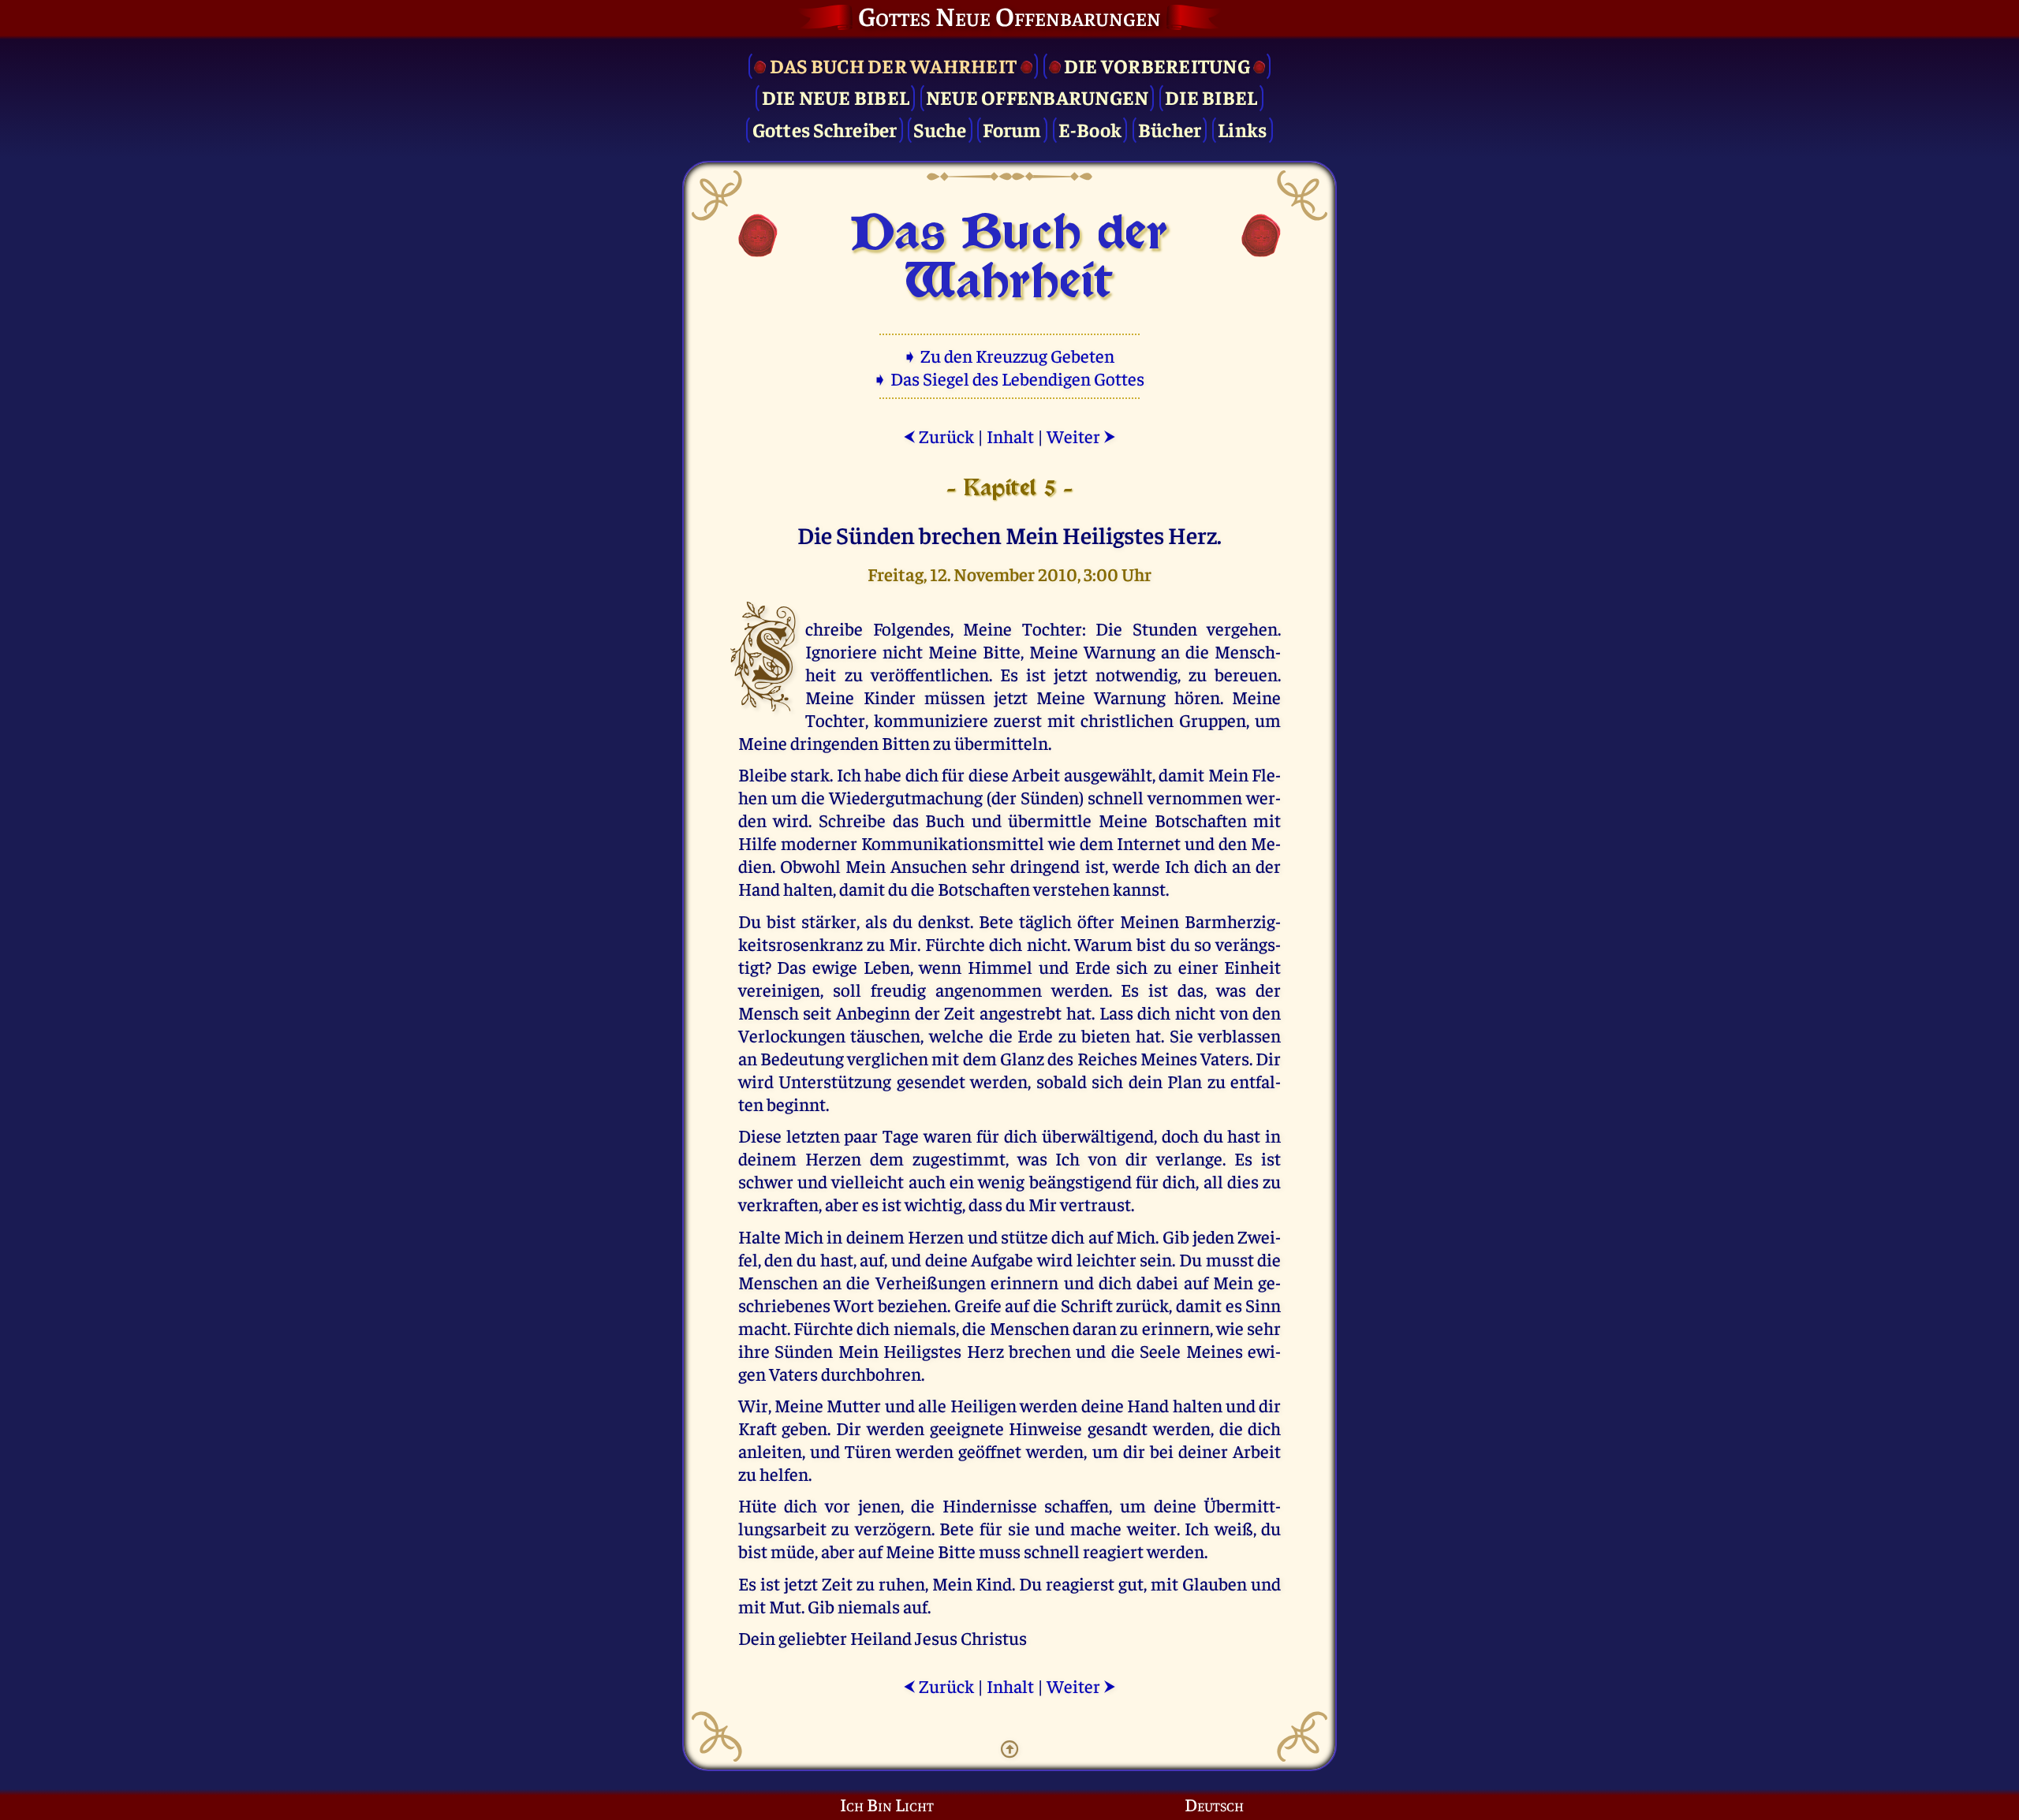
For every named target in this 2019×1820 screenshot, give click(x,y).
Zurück (939, 436)
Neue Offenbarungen (1037, 97)
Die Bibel (1211, 97)
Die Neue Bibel (836, 97)
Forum (1012, 129)
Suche (940, 129)
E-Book (1090, 129)
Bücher (1170, 129)
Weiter (1081, 436)
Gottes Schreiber (825, 129)
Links (1242, 129)
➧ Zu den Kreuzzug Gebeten (1010, 355)
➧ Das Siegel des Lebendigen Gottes (1010, 378)
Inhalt (1010, 436)
